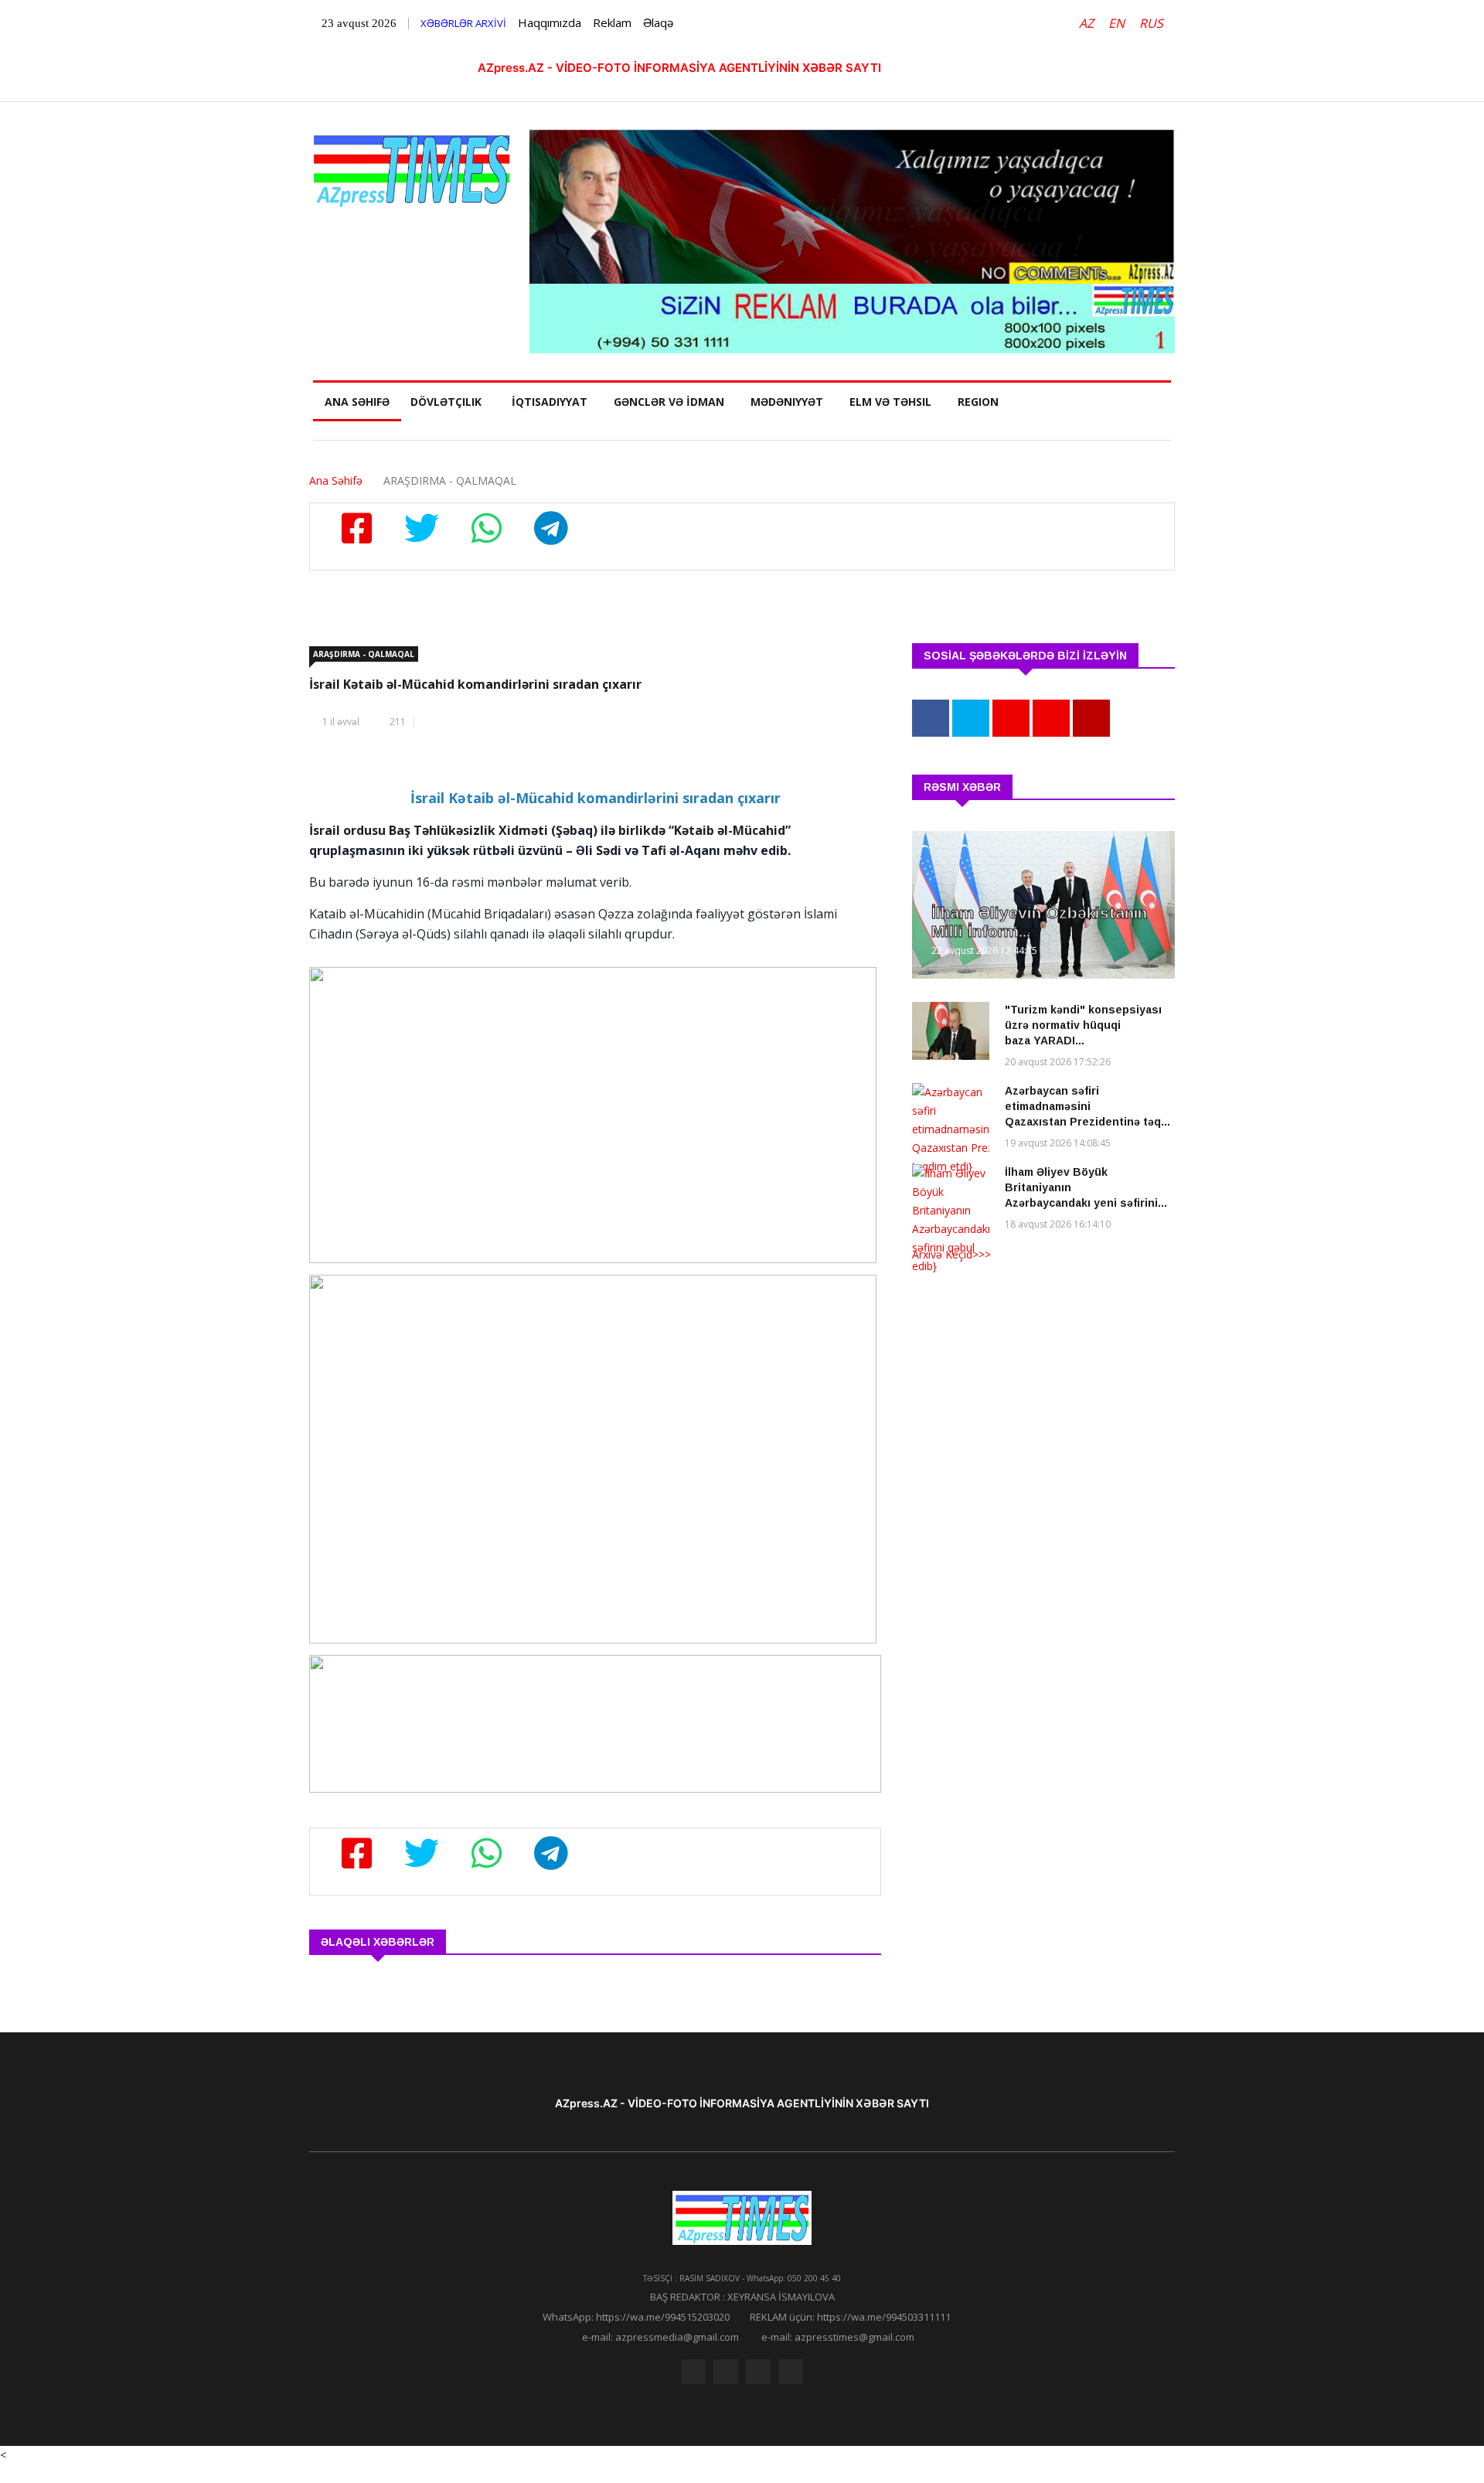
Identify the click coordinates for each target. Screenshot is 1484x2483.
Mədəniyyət (787, 402)
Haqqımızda (550, 22)
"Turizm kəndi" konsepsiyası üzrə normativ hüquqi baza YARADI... (1083, 1025)
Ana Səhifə (357, 402)
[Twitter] (726, 2372)
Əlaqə (658, 22)
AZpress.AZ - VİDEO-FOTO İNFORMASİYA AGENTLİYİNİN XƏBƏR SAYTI (679, 68)
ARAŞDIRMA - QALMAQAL (364, 654)
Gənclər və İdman (669, 402)
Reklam (612, 22)
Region (978, 402)
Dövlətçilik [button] (446, 402)
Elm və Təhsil (890, 402)
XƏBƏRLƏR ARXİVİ (463, 23)
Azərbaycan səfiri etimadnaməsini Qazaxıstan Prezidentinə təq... (1087, 1106)
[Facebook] (693, 2372)
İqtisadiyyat (550, 402)
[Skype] (758, 2372)
